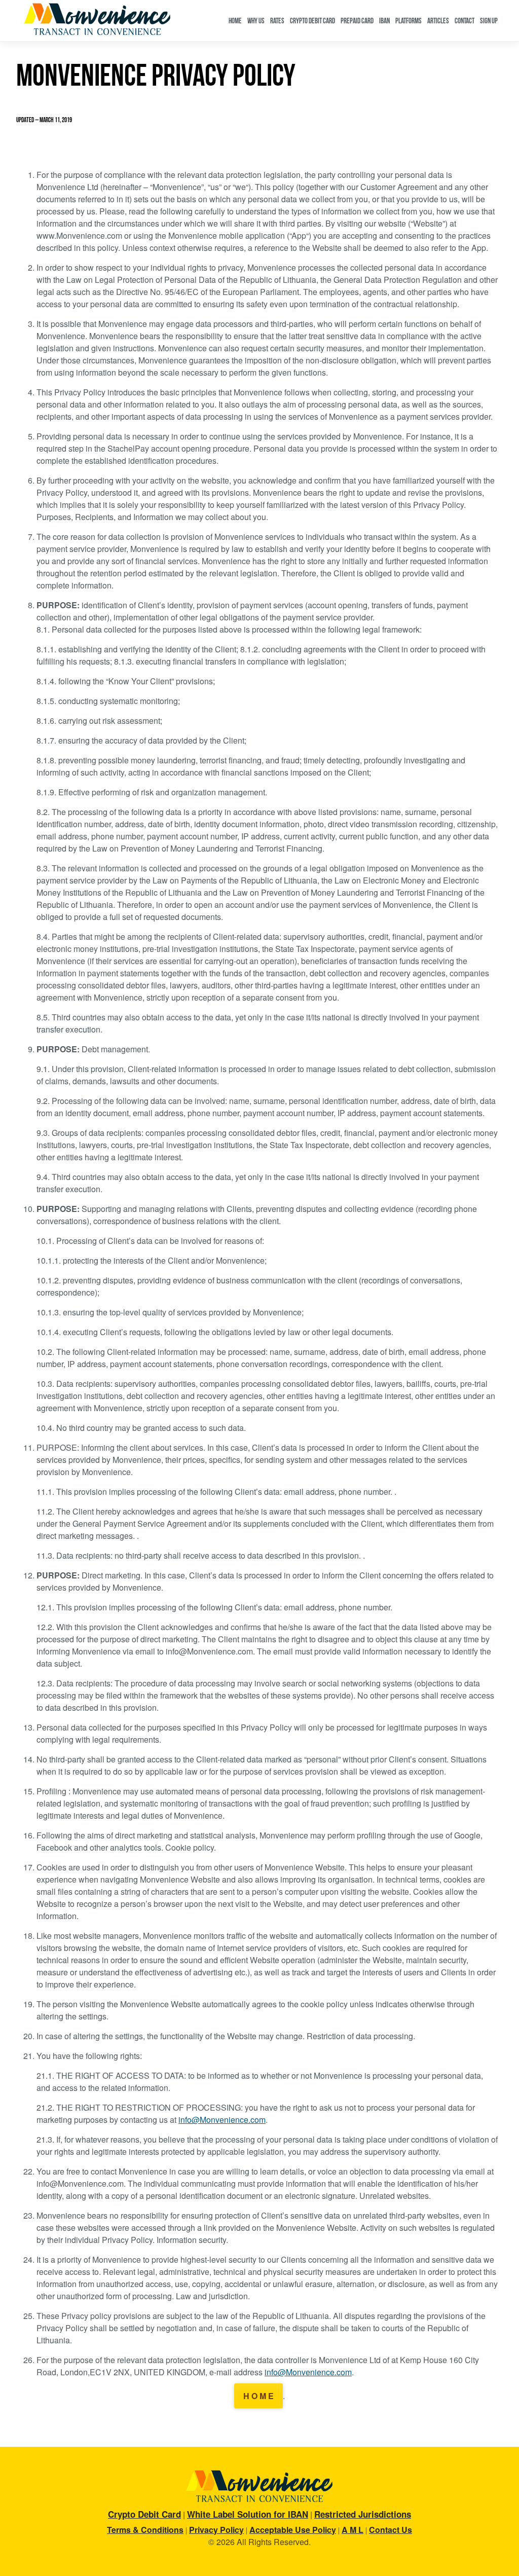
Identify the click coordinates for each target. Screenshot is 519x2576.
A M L (353, 2530)
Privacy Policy (216, 2530)
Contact (465, 21)
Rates (277, 21)
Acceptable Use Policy (293, 2530)
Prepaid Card (357, 21)
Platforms (409, 21)
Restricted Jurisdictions (363, 2514)
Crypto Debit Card (312, 21)
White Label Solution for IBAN (248, 2514)
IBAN (384, 21)
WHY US (256, 21)
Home (235, 21)
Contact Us (391, 2530)
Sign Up (489, 21)
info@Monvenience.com (222, 2120)
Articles (438, 21)
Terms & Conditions (145, 2530)
